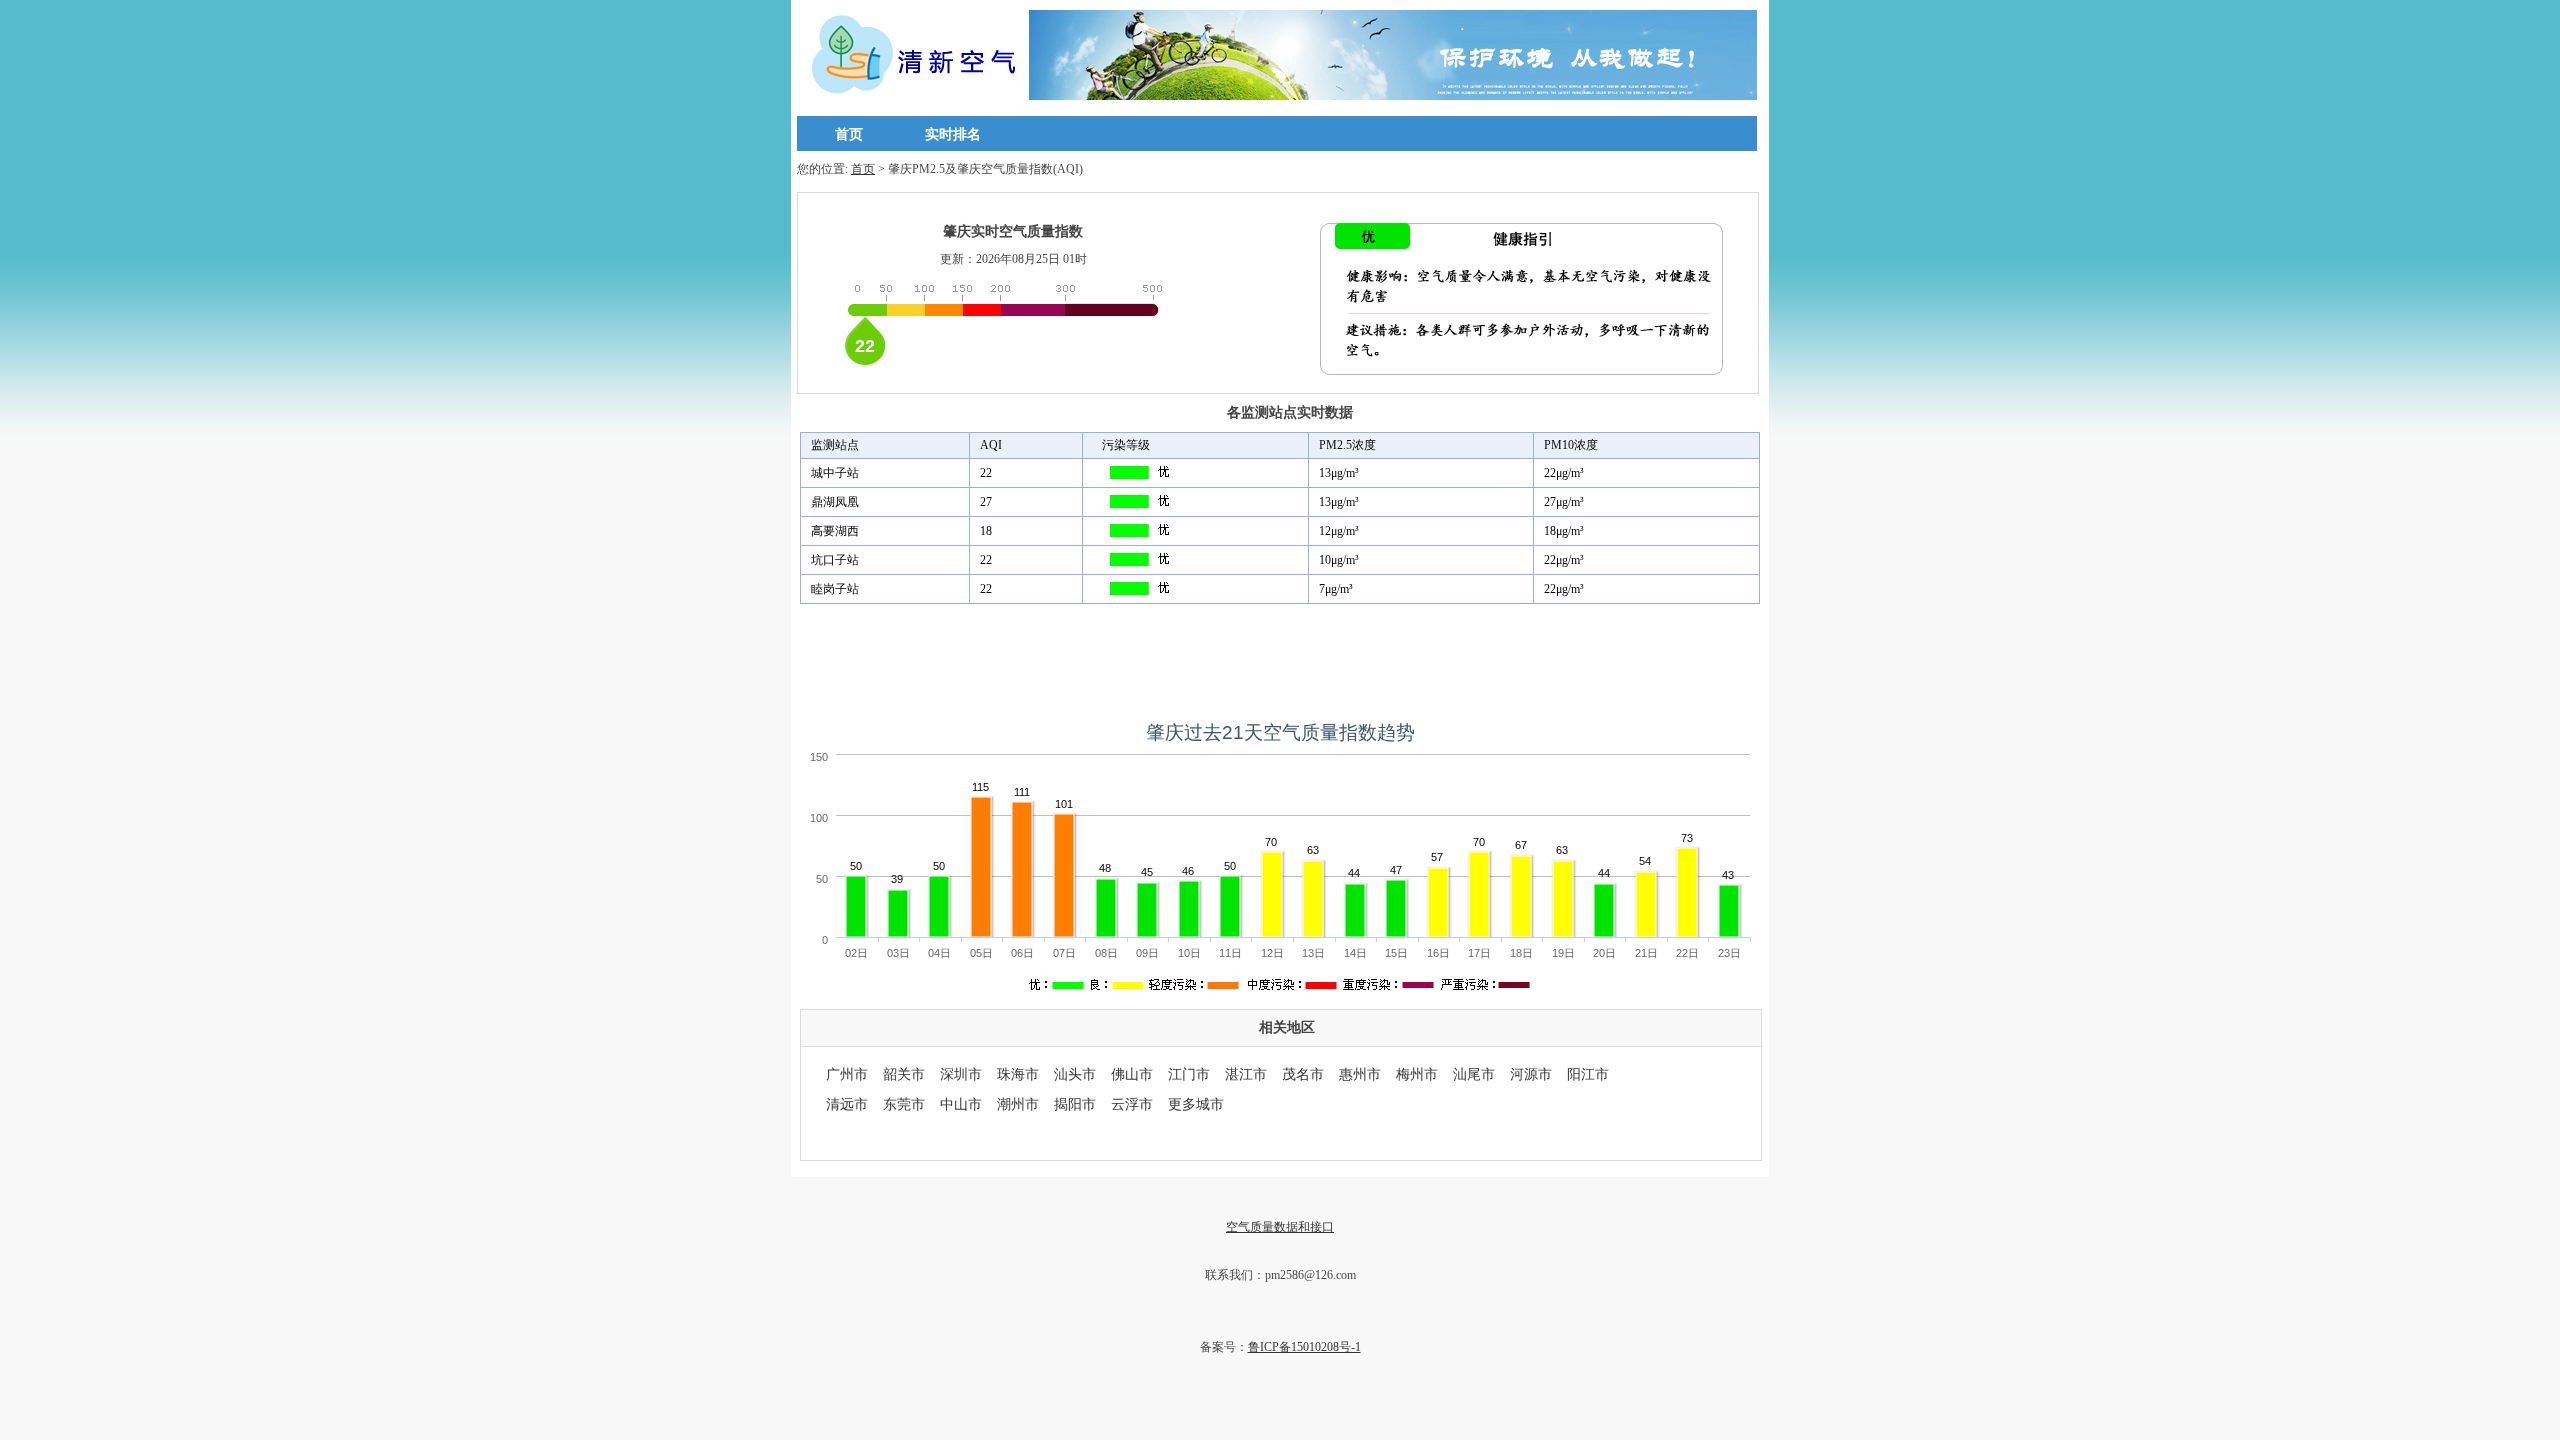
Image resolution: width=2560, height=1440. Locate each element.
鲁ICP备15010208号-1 (1304, 1347)
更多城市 (1196, 1104)
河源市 (1531, 1074)
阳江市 (1588, 1074)
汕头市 (1075, 1074)
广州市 (847, 1074)
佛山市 (1132, 1074)
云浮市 (1132, 1104)
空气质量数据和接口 (1280, 1227)
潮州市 (1018, 1104)
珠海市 (1018, 1074)
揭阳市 (1075, 1104)
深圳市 (961, 1074)
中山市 (961, 1104)
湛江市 (1246, 1074)
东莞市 (904, 1104)
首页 (849, 134)
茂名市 (1303, 1074)
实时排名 (953, 134)
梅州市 (1417, 1074)
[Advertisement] (1280, 659)
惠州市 (1360, 1074)
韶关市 (904, 1074)
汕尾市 (1474, 1074)
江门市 (1189, 1074)
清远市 (847, 1104)
